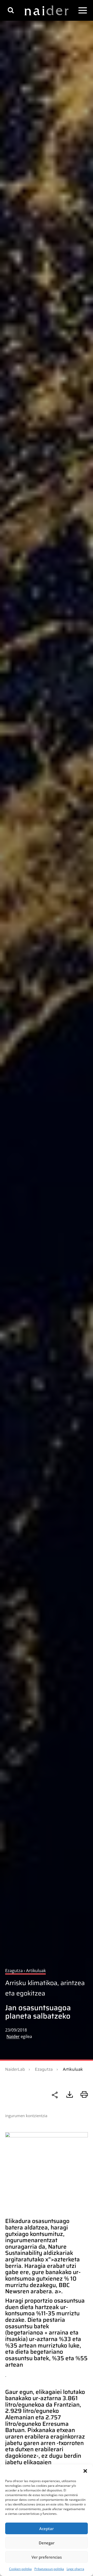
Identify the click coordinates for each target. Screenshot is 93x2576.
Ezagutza (44, 2069)
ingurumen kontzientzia (26, 2116)
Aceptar (47, 2529)
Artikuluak (73, 2069)
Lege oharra (75, 2569)
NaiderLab (15, 2069)
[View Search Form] (11, 10)
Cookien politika (20, 2569)
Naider (13, 2036)
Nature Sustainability (36, 2250)
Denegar (47, 2543)
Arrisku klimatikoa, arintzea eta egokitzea (45, 1988)
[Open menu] (83, 10)
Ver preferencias (47, 2557)
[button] (85, 2471)
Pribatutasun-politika (49, 2569)
